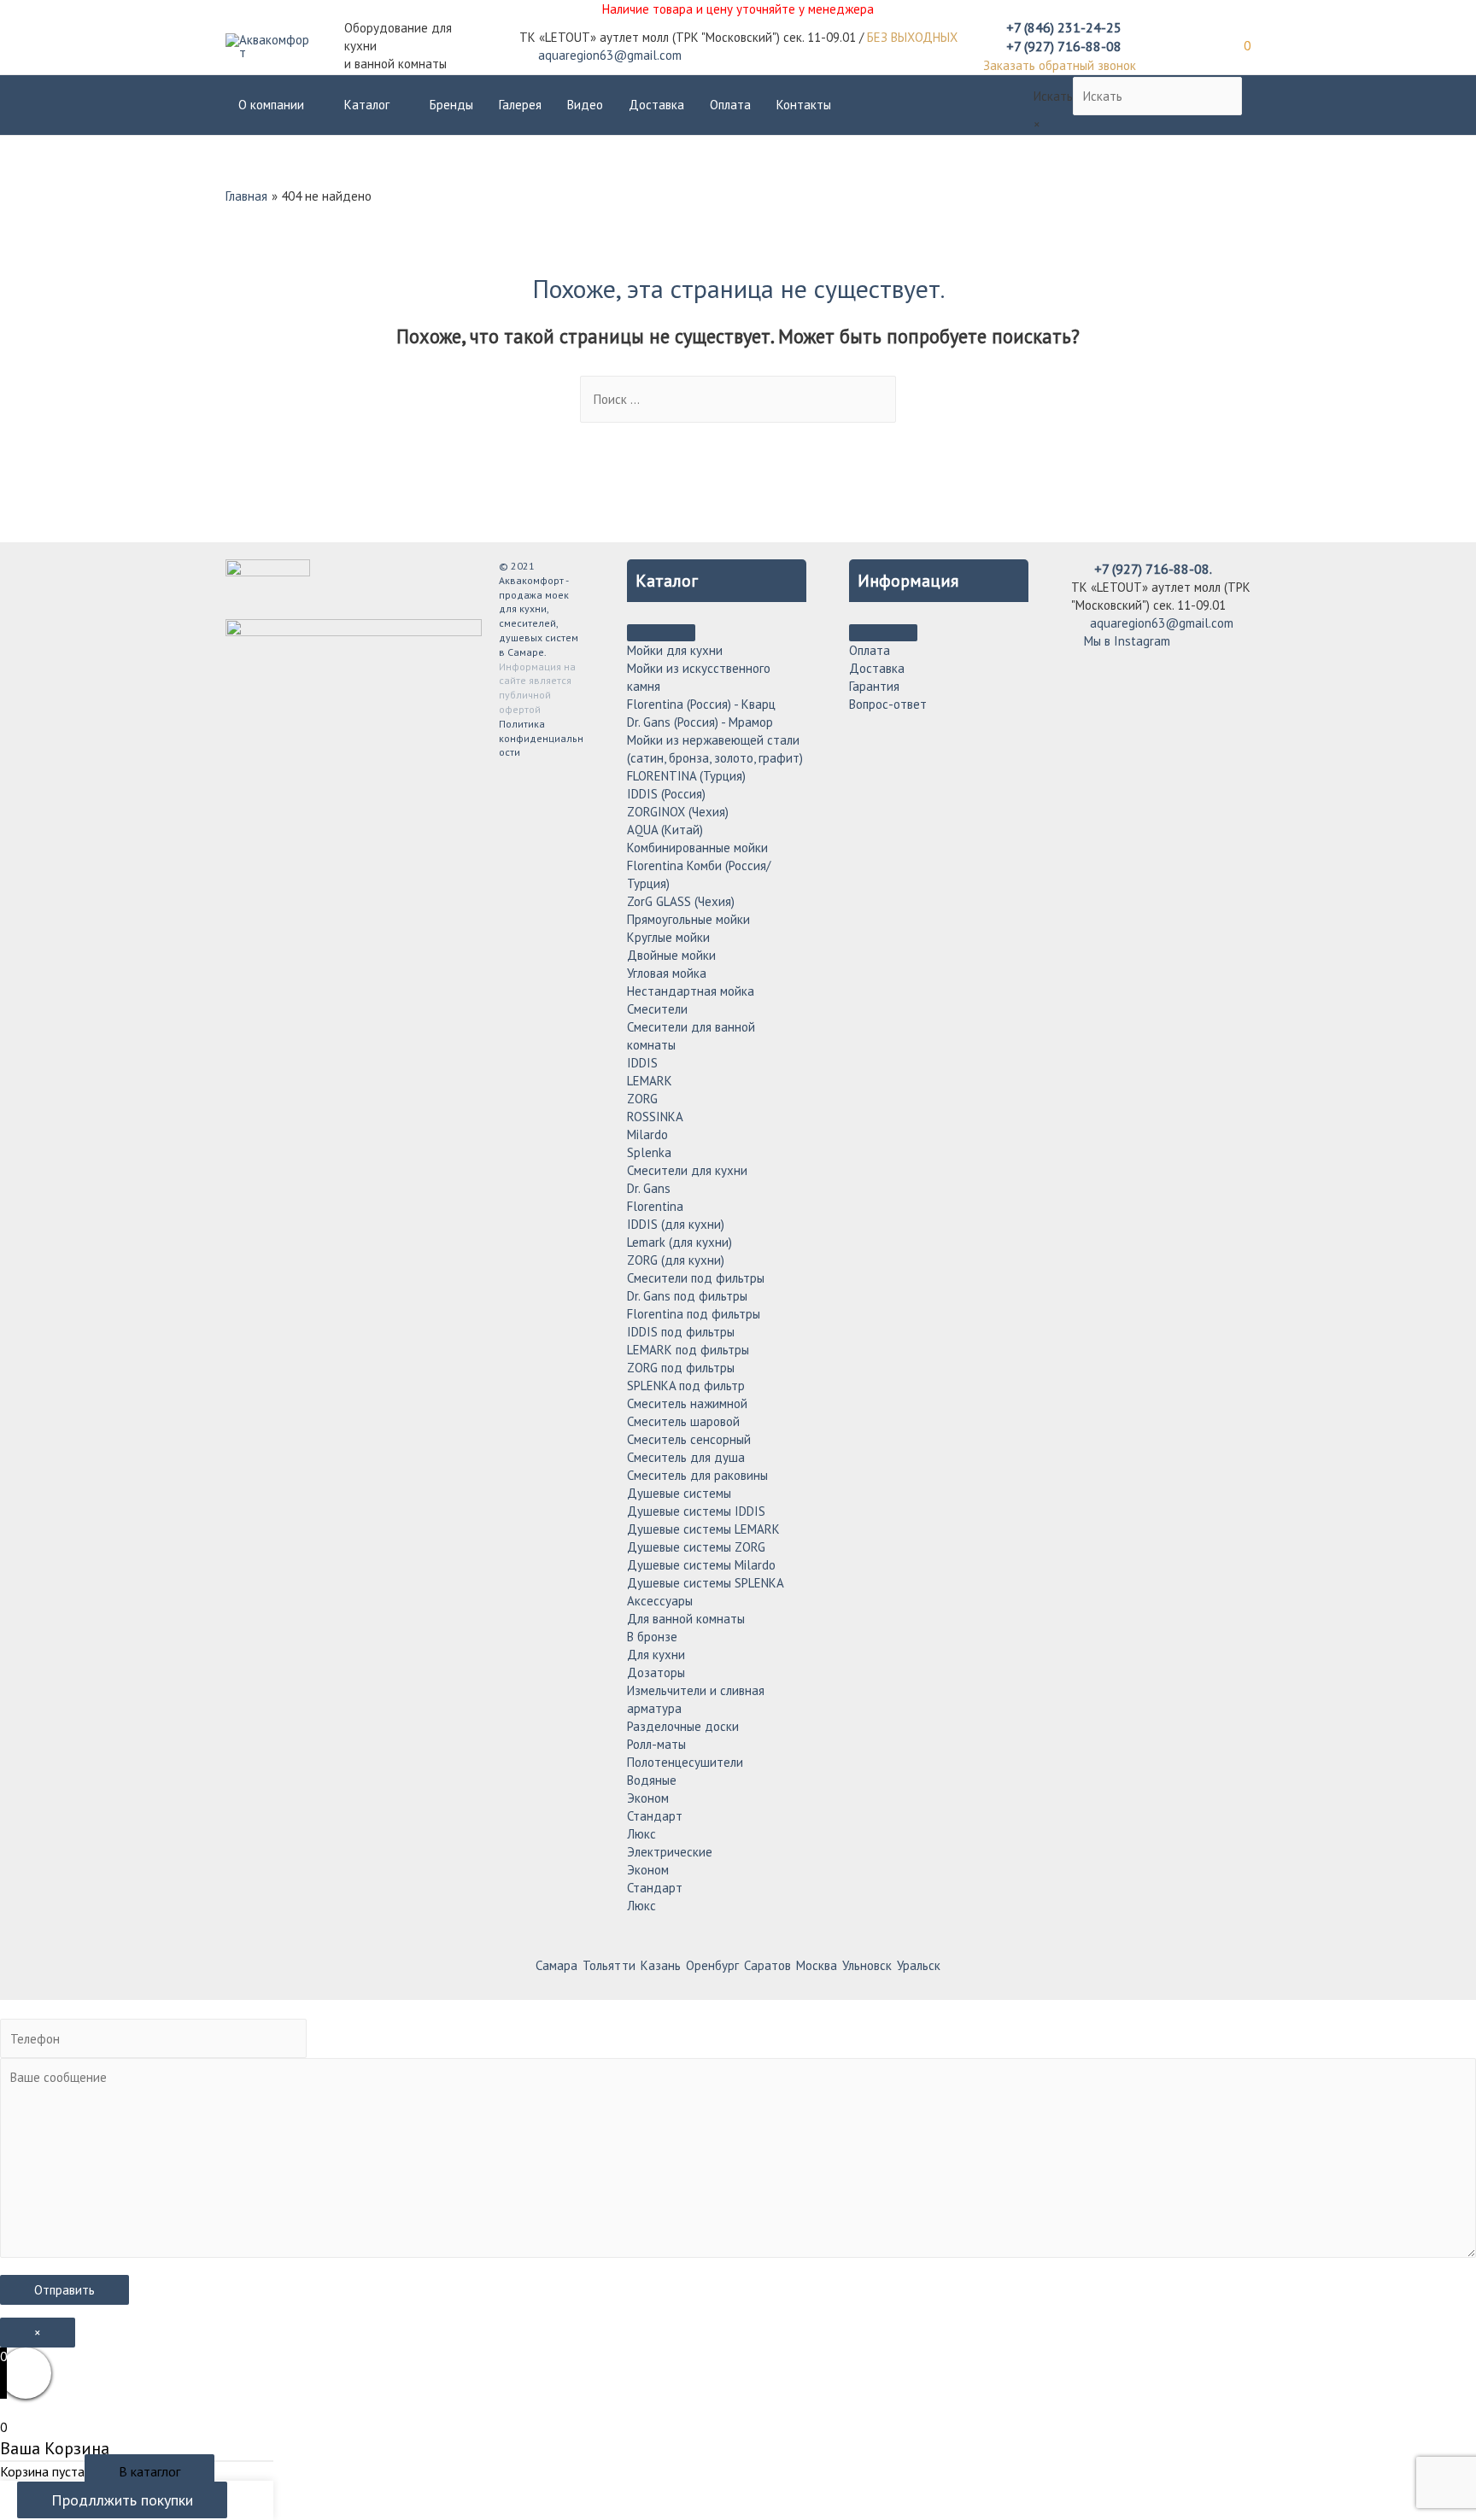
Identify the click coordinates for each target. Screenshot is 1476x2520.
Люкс (641, 1834)
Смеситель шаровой (683, 1421)
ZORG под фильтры (681, 1368)
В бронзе (652, 1637)
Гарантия (874, 686)
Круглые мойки (668, 937)
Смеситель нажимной (687, 1403)
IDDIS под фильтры (681, 1332)
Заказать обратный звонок (1060, 65)
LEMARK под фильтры (688, 1350)
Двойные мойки (671, 955)
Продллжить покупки (122, 2500)
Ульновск (867, 1965)
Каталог (367, 105)
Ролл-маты (656, 1744)
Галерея (520, 105)
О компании (271, 105)
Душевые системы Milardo (701, 1565)
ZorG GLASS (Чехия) (681, 901)
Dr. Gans (649, 1188)
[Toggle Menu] (661, 633)
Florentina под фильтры (694, 1314)
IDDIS (642, 1063)
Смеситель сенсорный (689, 1439)
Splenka (649, 1152)
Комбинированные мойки (697, 848)
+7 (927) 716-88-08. (1153, 569)
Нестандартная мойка (691, 991)
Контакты (804, 105)
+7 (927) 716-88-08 (1064, 46)
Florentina (655, 1206)
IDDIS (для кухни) (676, 1224)
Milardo (647, 1134)
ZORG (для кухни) (676, 1260)
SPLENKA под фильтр (686, 1386)
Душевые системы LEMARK (703, 1529)
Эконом (648, 1798)
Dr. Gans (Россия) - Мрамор (700, 722)
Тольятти (609, 1965)
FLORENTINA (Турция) (686, 776)
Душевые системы (679, 1493)
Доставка (656, 105)
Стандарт (655, 1816)
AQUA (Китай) (665, 830)
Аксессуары (660, 1601)
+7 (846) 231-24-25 (1064, 27)
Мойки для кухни (675, 650)
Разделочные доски (683, 1726)
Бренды (451, 105)
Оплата (730, 105)
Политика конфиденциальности (541, 738)
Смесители (657, 1009)
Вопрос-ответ (888, 704)
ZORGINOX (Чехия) (678, 812)
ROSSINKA (655, 1117)
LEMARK (650, 1081)
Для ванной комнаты (686, 1619)
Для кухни (656, 1655)
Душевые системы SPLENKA (706, 1583)
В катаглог (149, 2471)
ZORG (642, 1099)
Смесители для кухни (687, 1170)
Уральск (919, 1965)
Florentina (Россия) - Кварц (701, 704)
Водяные (652, 1780)
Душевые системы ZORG (696, 1547)
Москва (817, 1965)
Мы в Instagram (1125, 641)
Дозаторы (656, 1672)
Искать (1053, 96)
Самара (556, 1965)
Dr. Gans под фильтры (687, 1296)
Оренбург (712, 1965)
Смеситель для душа (686, 1457)
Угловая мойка (667, 973)
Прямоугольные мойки (688, 919)
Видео (585, 105)
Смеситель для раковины (697, 1475)
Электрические (670, 1852)
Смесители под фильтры (696, 1278)
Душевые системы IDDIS (696, 1511)
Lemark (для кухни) (679, 1242)
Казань (661, 1965)
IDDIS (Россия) (666, 794)
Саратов (767, 1965)
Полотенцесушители (685, 1762)
